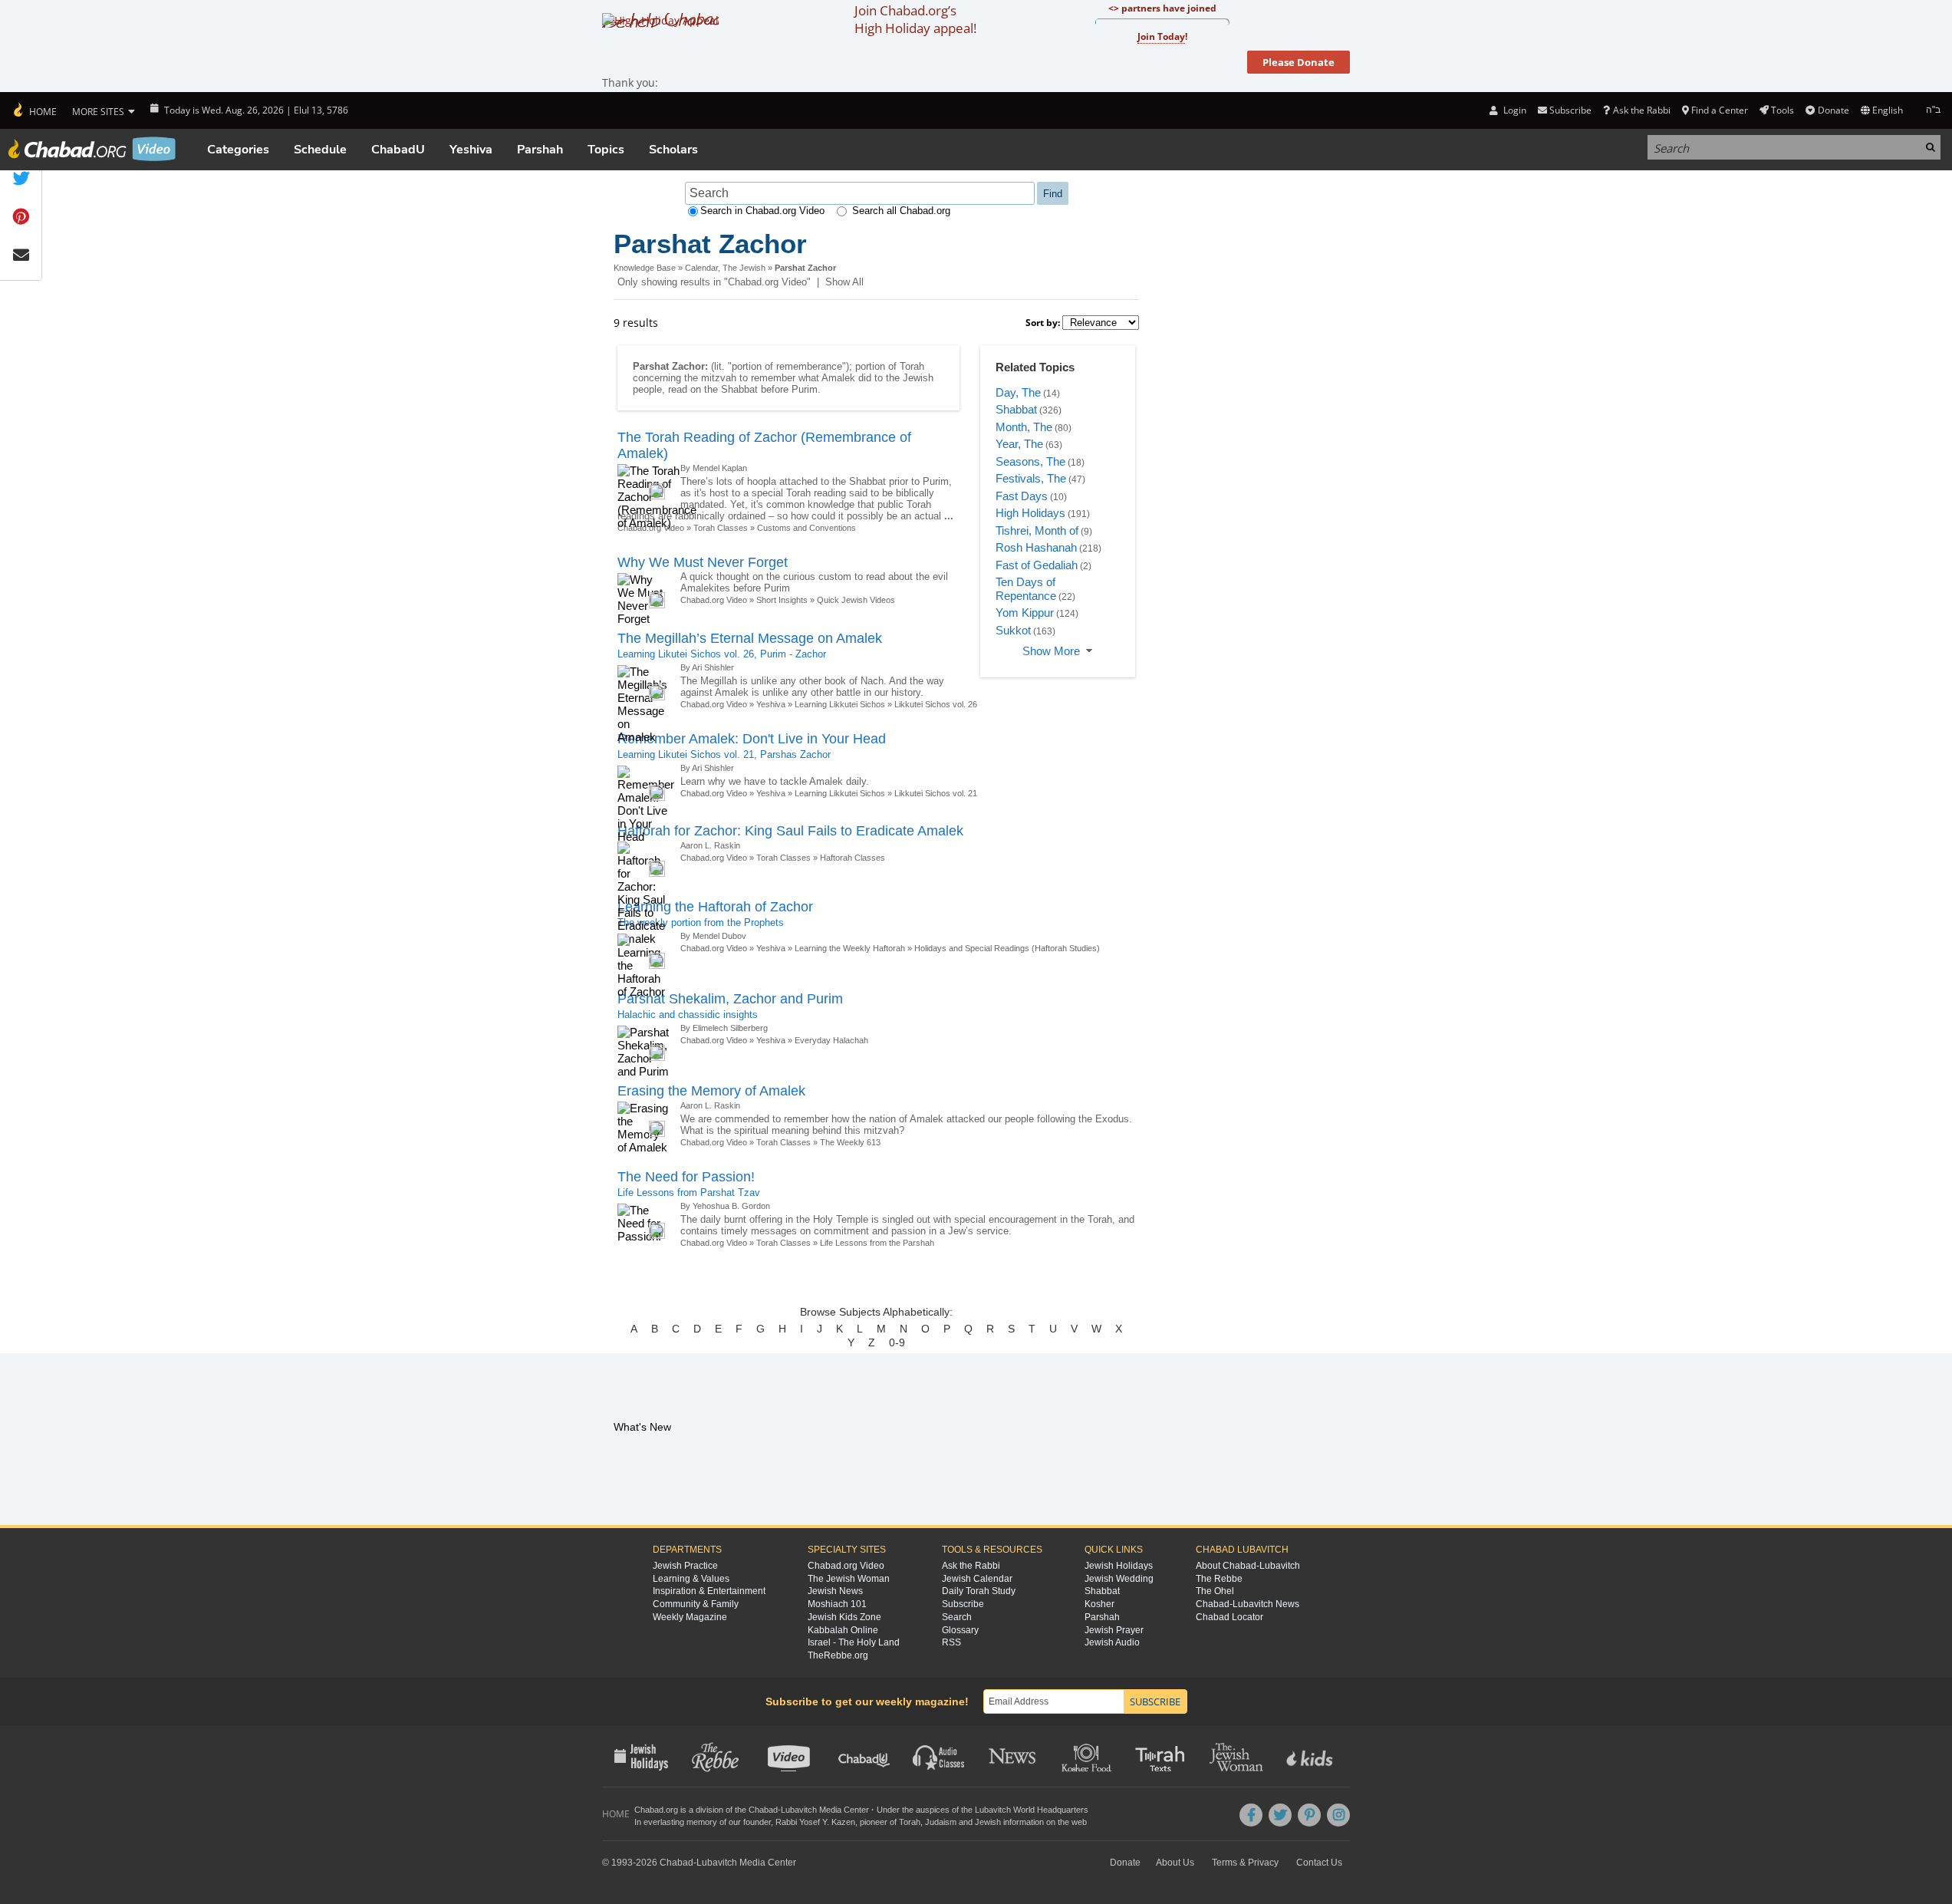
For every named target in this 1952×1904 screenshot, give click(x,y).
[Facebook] (1251, 1815)
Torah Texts (1162, 1756)
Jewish (988, 1822)
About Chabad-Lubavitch (1248, 1566)
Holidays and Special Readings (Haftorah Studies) (1007, 948)
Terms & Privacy (1245, 1863)
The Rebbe (1219, 1579)
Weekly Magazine (690, 1617)
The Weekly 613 (850, 1142)
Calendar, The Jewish (725, 268)
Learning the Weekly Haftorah (850, 948)
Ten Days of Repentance (1026, 589)
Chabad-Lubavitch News (1248, 1604)
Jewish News (835, 1591)
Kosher (1099, 1604)
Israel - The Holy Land (854, 1642)
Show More (1051, 651)
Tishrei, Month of (1037, 530)
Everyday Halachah (831, 1040)
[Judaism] (34, 110)
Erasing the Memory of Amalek (711, 1091)
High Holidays (1030, 513)
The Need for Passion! (686, 1177)
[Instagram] (1338, 1815)
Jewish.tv (790, 1756)
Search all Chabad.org (901, 211)
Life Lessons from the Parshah (877, 1243)
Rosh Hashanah (1036, 547)
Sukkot (1013, 630)
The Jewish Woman (849, 1579)
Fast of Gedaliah (1037, 565)
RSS (951, 1642)
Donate (1833, 110)
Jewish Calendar (977, 1579)
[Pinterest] (1309, 1815)
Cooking (1088, 1756)
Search (957, 1617)
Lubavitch (799, 1810)
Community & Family (696, 1604)
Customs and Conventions (806, 528)
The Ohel (1215, 1591)
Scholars (673, 150)
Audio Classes (939, 1756)
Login (1513, 110)
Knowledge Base (645, 268)
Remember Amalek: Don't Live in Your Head (752, 739)
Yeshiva (471, 150)
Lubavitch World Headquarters (1032, 1810)
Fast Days (1022, 496)
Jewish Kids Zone (844, 1617)
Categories (238, 150)
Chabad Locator (1229, 1617)
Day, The (1018, 392)
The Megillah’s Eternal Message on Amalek (750, 638)
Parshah (540, 150)
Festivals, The (1031, 478)
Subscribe (963, 1604)
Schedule (320, 150)
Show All (844, 282)
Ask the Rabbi (1641, 110)
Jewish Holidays (1119, 1566)
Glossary (960, 1630)
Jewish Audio (1112, 1642)
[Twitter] (1280, 1815)
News (1014, 1756)
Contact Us (1319, 1863)
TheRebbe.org (838, 1655)
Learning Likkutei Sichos (840, 704)
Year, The (1019, 444)
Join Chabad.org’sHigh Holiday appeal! (915, 19)
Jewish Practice (685, 1566)
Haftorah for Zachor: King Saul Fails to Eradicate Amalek (790, 831)
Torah (910, 1822)
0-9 (897, 1342)
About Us (1175, 1863)
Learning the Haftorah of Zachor (715, 907)
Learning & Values (691, 1579)
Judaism (941, 1822)
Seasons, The (1030, 461)
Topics (606, 150)
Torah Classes (721, 528)
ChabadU (398, 150)
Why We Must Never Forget (703, 562)
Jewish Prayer (1114, 1630)
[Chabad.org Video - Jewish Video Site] (92, 149)
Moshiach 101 (837, 1604)
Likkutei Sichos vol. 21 (936, 793)
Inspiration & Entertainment (709, 1591)
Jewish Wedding (1119, 1579)
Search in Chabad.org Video (762, 211)
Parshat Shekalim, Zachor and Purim (730, 999)
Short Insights (782, 600)
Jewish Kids (1311, 1756)
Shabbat (1016, 409)
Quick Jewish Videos (856, 600)
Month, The (1024, 427)
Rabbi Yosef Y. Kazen (815, 1822)
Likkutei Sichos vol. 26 (936, 704)
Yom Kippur (1025, 613)
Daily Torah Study (979, 1591)
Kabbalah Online (843, 1630)
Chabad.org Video (714, 600)
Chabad (763, 1810)
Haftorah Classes (853, 858)
